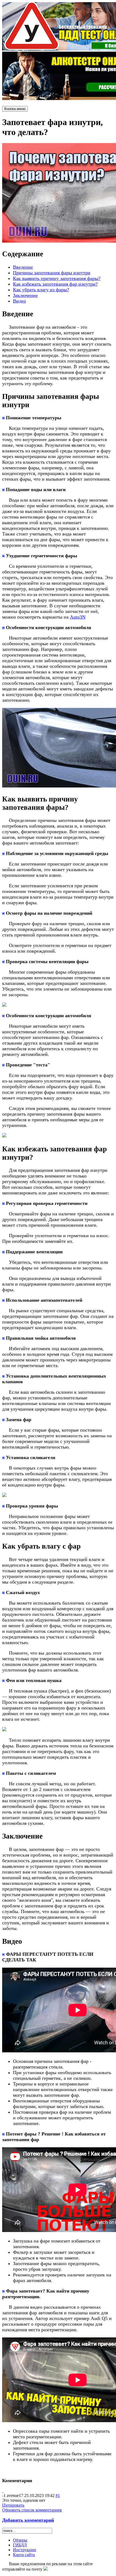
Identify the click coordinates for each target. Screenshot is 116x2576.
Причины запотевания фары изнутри (52, 273)
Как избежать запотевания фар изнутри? (55, 284)
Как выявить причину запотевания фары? (57, 278)
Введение (23, 267)
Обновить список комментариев (32, 2510)
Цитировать (13, 2505)
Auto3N (78, 617)
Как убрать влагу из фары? (41, 290)
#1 (58, 2495)
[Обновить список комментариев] (3, 2491)
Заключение (25, 295)
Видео (19, 301)
